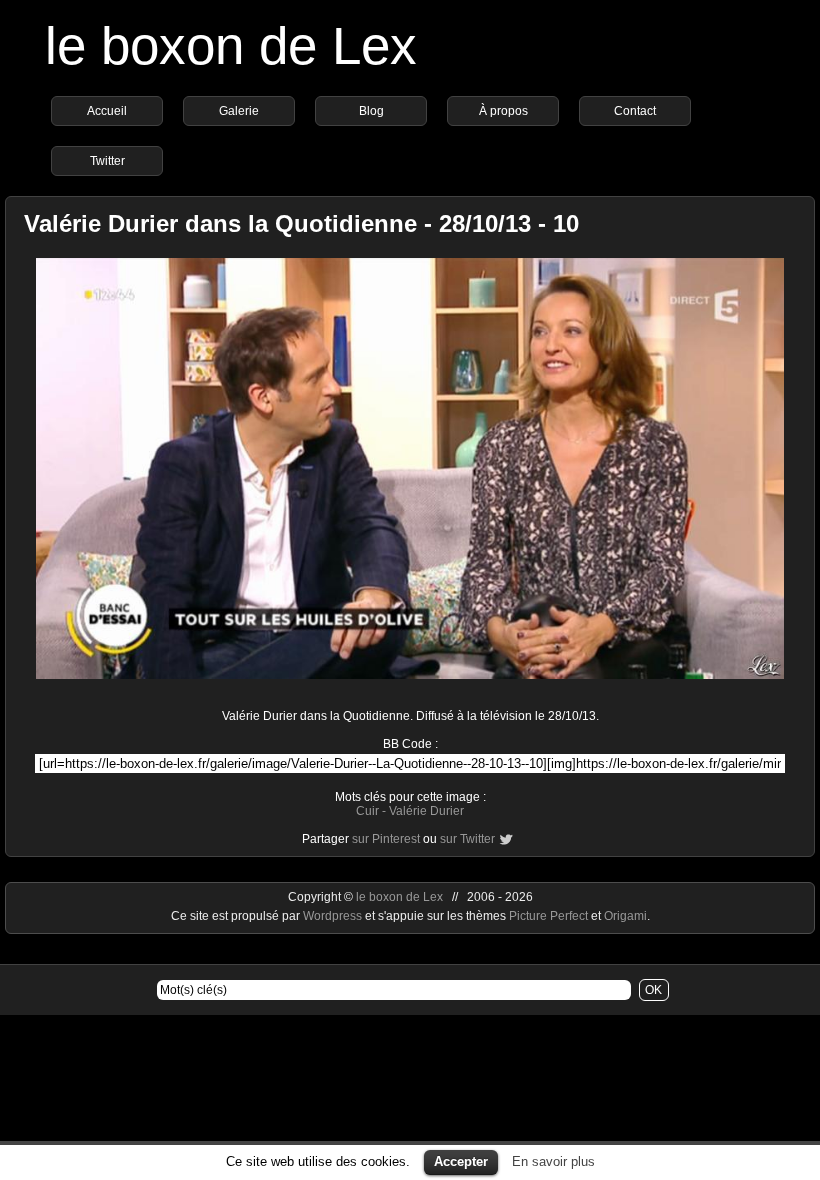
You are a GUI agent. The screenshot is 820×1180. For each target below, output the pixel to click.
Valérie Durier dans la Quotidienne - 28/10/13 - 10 (301, 223)
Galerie (239, 111)
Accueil (107, 111)
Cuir (367, 811)
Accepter (461, 1161)
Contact (635, 111)
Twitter (107, 161)
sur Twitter (467, 839)
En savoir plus (553, 1161)
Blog (371, 111)
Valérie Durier (426, 811)
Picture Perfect (548, 916)
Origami (625, 916)
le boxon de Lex (231, 45)
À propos (503, 111)
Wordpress (334, 916)
